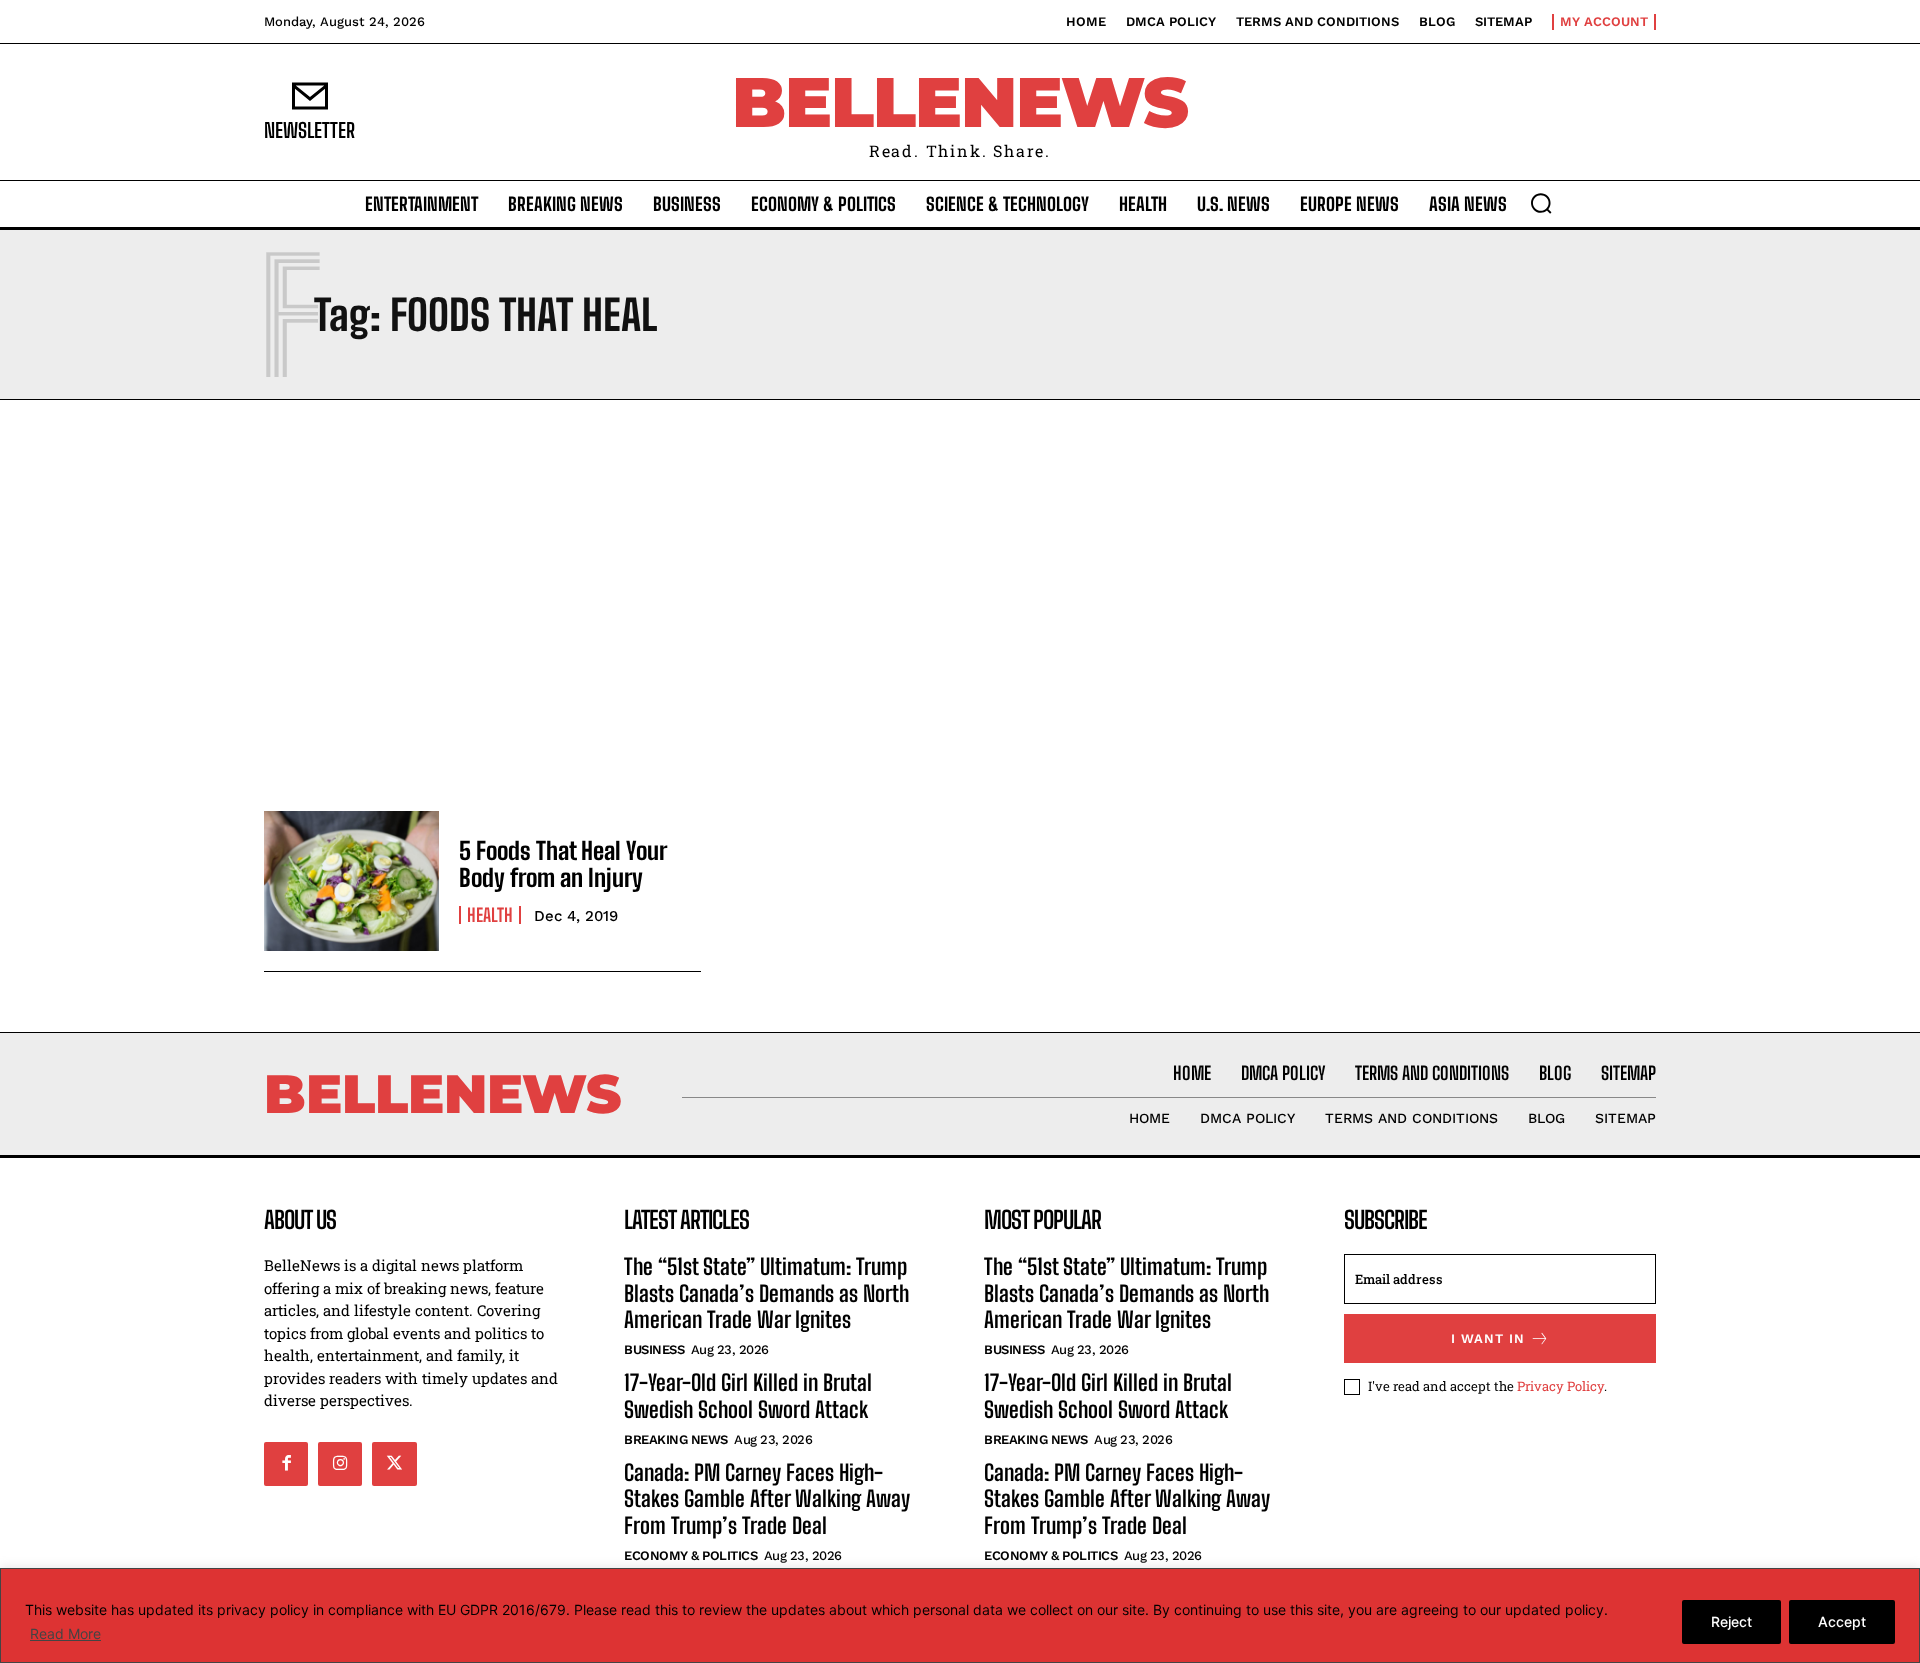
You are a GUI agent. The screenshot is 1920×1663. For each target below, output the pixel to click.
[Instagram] (340, 1464)
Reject (1731, 1621)
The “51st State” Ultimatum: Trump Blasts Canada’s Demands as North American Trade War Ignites (766, 1293)
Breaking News (676, 1439)
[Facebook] (286, 1464)
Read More (65, 1633)
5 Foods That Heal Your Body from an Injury (563, 863)
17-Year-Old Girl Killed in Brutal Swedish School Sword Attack (748, 1395)
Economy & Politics (690, 1555)
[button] (1541, 203)
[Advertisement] (960, 600)
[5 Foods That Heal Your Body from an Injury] (351, 881)
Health (490, 915)
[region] (960, 1615)
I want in (1488, 1338)
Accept (1842, 1621)
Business (654, 1349)
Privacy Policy (1560, 1386)
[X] (394, 1464)
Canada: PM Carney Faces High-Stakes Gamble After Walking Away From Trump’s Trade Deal (767, 1499)
